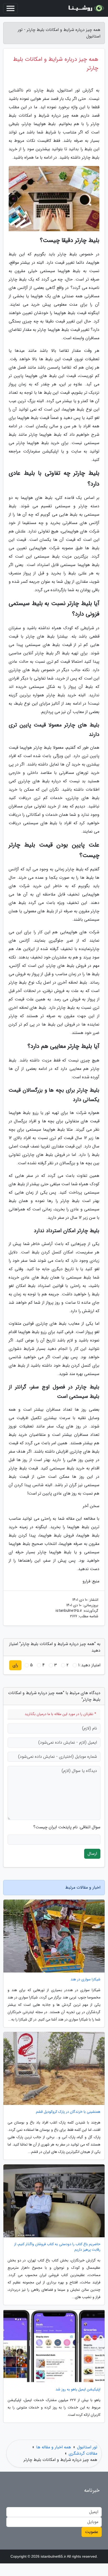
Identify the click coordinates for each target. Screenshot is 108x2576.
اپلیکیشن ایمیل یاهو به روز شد (78, 2389)
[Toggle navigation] (10, 8)
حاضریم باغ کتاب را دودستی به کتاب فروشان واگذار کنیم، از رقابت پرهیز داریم (57, 2247)
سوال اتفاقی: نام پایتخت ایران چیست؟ (67, 1827)
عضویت (92, 2532)
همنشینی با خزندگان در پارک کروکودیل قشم (68, 2112)
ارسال (92, 1854)
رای (15, 1665)
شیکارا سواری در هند (85, 1979)
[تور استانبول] (85, 8)
